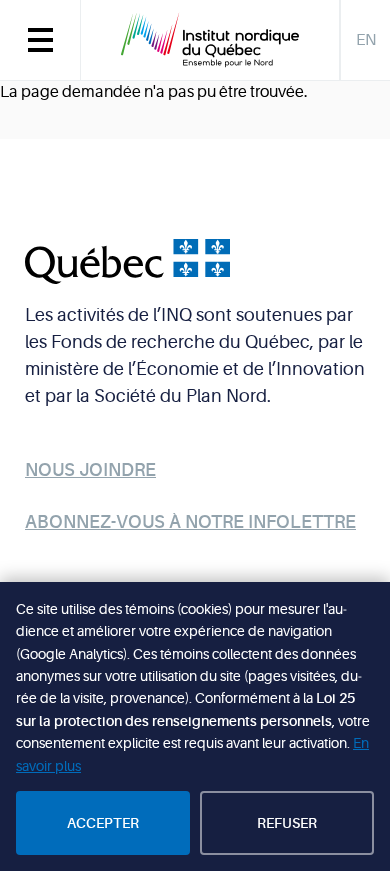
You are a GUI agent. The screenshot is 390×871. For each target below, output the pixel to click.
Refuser (287, 823)
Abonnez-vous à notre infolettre (190, 522)
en (366, 40)
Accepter (103, 823)
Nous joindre (90, 470)
